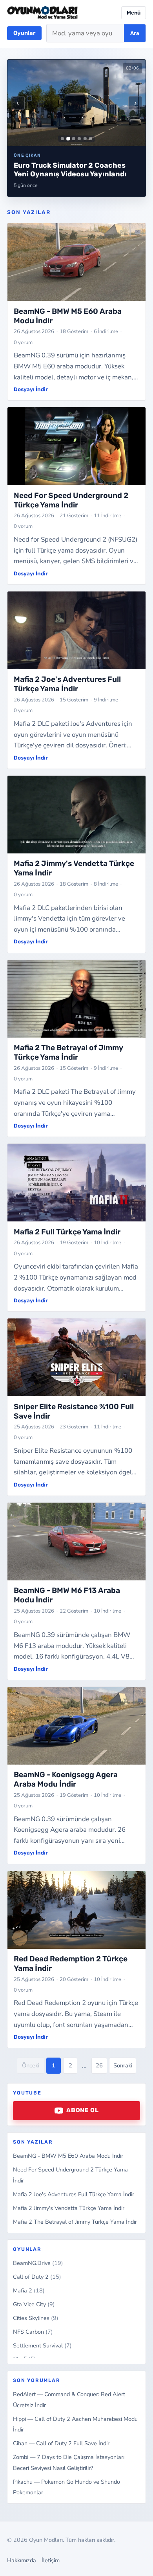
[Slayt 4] (79, 139)
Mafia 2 (29, 2290)
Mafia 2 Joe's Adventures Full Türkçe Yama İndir (74, 2194)
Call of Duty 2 (37, 2277)
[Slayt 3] (74, 139)
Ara (135, 33)
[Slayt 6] (91, 139)
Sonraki (123, 2065)
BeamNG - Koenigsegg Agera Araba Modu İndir (66, 1779)
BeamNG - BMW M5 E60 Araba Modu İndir (68, 2156)
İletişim (51, 2560)
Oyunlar (24, 33)
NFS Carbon (33, 2332)
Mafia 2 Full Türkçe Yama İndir (67, 1232)
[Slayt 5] (85, 139)
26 (99, 2065)
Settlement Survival (42, 2345)
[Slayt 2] (68, 138)
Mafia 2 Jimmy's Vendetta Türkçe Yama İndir (69, 2208)
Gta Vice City (34, 2304)
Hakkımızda (22, 2560)
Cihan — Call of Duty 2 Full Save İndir (61, 2443)
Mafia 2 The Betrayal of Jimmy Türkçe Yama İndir (75, 2222)
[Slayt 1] (62, 139)
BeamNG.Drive (38, 2263)
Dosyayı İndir (31, 389)
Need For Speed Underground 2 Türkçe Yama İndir (71, 500)
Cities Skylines (36, 2318)
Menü (134, 13)
